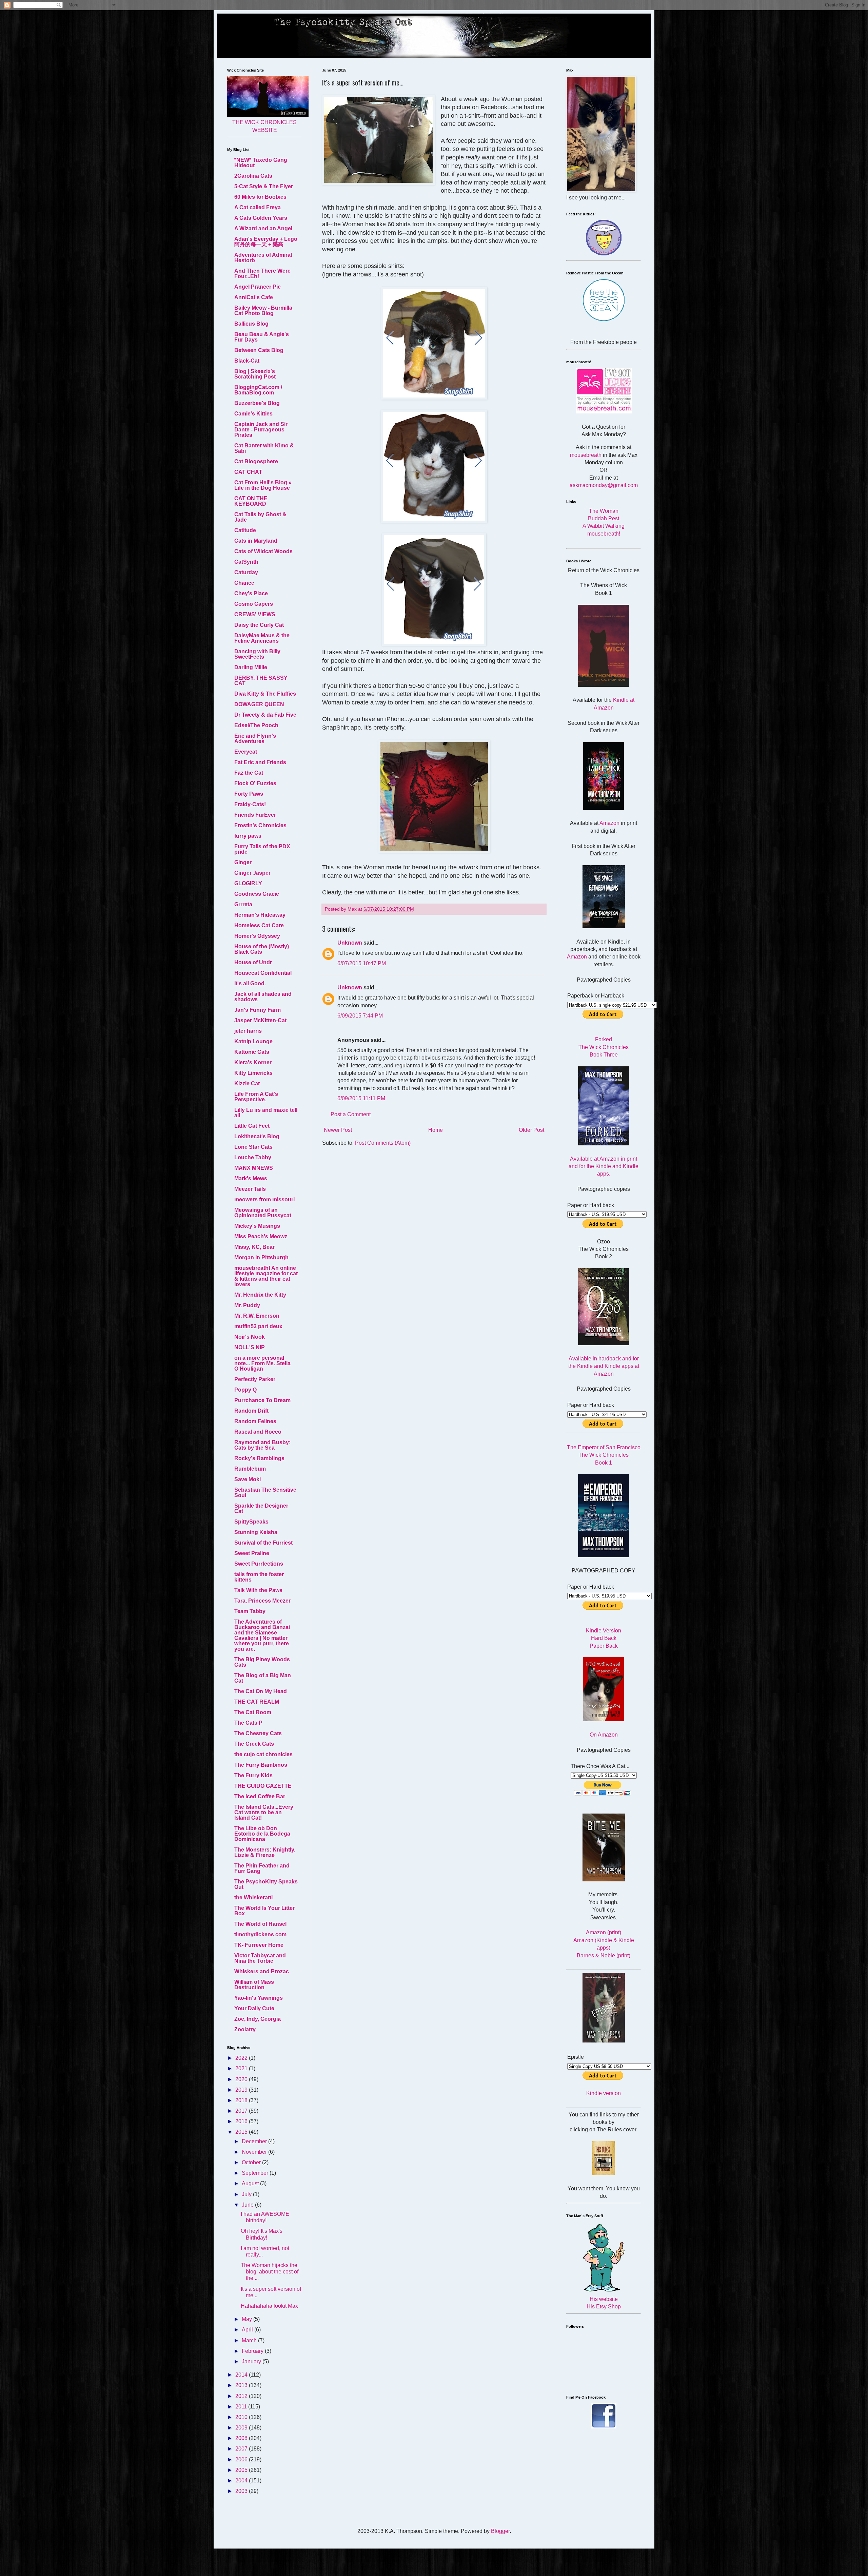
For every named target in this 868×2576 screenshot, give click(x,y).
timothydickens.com (260, 1934)
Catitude (245, 530)
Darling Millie (251, 667)
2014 (242, 2375)
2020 (242, 2079)
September (256, 2173)
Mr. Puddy (247, 1305)
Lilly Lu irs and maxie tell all (266, 1113)
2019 (242, 2090)
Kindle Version (604, 1631)
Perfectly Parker (255, 1379)
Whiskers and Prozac (262, 1971)
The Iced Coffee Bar (260, 1796)
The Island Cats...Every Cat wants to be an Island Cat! (264, 1812)
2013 (242, 2385)
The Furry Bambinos (261, 1765)
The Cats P (248, 1723)
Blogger (500, 2531)
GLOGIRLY (248, 883)
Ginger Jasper (252, 873)
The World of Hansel (260, 1924)
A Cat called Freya (258, 207)
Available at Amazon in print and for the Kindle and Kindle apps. (604, 1166)
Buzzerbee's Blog (257, 403)
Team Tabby (250, 1611)
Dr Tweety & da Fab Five (265, 715)
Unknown (350, 943)
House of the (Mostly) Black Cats (262, 949)
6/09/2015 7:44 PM (360, 1016)
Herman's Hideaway (260, 915)
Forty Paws (249, 794)
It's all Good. (250, 983)
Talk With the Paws (258, 1590)
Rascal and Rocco (258, 1432)
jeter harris (248, 1031)
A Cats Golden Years (261, 218)
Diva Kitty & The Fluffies (265, 694)
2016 (242, 2121)
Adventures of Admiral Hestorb (263, 258)
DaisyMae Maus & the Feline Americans (262, 638)
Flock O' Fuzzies (255, 783)
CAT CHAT (248, 472)
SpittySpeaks (251, 1522)
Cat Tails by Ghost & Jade (260, 517)
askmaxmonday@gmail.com (604, 485)
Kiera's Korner (253, 1062)
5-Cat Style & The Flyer (264, 186)
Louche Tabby (253, 1157)
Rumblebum (250, 1469)
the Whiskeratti (253, 1897)
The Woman (604, 511)
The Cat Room (253, 1712)
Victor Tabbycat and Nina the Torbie (260, 1958)
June (248, 2205)
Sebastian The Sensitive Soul (265, 1493)
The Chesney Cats (258, 1733)
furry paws (248, 836)
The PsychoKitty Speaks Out (266, 1884)
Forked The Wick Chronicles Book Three (604, 1047)
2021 (242, 2068)
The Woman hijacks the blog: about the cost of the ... (270, 2272)
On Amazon (604, 1735)
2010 (242, 2417)
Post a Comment (351, 1114)
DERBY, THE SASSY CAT (261, 681)
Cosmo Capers (254, 604)
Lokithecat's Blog (257, 1136)
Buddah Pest (604, 518)
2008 (242, 2438)
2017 (242, 2111)
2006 (242, 2459)
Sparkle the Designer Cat (261, 1508)
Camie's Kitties (253, 414)
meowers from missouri (264, 1199)
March (250, 2340)
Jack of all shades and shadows (263, 997)
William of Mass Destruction (254, 1985)
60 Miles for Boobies (260, 197)
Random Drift (251, 1411)
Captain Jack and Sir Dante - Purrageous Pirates (261, 430)
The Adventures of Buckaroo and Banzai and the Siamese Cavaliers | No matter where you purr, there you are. (262, 1635)
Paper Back (604, 1646)
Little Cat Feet (252, 1126)
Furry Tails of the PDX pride (262, 849)
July (247, 2194)
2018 (242, 2100)
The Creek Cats (254, 1744)
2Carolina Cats (253, 176)
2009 (242, 2428)
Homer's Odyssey (257, 936)
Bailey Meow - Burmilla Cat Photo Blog (263, 311)
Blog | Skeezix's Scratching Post (255, 374)
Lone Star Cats (253, 1147)
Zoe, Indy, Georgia (258, 2019)
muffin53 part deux (258, 1326)
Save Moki (248, 1479)
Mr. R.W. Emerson (257, 1316)
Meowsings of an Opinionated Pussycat (263, 1213)
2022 (242, 2058)
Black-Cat (247, 361)
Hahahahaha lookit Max (269, 2306)
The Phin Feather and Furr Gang (262, 1868)
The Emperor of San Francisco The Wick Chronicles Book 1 (604, 1455)
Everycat (246, 752)
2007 (242, 2449)
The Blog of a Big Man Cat (263, 1678)
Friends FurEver (255, 815)
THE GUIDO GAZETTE (263, 1786)
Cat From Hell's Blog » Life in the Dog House (263, 485)
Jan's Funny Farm (258, 1010)
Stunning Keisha (256, 1532)
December (255, 2141)
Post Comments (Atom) (383, 1143)
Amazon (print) (604, 1932)
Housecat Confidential (263, 973)
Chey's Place (251, 593)
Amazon (609, 823)
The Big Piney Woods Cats (262, 1662)
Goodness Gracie (257, 894)
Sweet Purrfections (259, 1564)
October (252, 2162)
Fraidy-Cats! (250, 804)
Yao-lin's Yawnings (259, 1998)
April (248, 2330)
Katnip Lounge (253, 1041)
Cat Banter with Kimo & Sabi (264, 448)
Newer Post (338, 1130)
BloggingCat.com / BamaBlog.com (258, 390)
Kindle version (604, 2093)
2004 (242, 2481)
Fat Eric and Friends (260, 762)
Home (436, 1130)
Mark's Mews (251, 1178)
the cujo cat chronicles (263, 1754)
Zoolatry (245, 2029)
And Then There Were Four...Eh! (262, 274)
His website (604, 2299)
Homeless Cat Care (259, 925)
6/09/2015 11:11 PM (361, 1098)
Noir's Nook (250, 1337)
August (251, 2183)
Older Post (531, 1130)
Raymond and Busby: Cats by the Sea (262, 1445)
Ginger (243, 862)
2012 (242, 2396)
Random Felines (255, 1421)
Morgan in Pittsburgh (261, 1257)
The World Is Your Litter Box (264, 1911)
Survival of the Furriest (263, 1543)
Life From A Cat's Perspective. (256, 1097)
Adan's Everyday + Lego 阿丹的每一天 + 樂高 (266, 242)
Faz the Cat (249, 773)
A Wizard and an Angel (263, 228)
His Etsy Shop (604, 2307)
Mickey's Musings (257, 1226)
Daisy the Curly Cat (259, 625)
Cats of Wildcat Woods (263, 551)
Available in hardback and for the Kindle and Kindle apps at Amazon (604, 1366)
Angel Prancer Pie (258, 287)
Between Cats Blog (259, 350)
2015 (242, 2132)
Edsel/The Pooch (256, 725)
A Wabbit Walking (604, 526)
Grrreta (243, 904)
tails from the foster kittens (259, 1577)
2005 (242, 2470)
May (248, 2319)
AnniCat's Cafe (254, 297)
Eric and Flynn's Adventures (255, 739)
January (252, 2361)
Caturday (246, 572)
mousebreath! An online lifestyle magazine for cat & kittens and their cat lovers (266, 1276)
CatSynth (246, 562)
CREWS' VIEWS (255, 614)
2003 (242, 2491)
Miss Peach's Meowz (261, 1236)
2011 (242, 2407)
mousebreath (586, 455)
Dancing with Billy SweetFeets (257, 654)
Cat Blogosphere (256, 461)
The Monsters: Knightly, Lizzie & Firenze (265, 1852)
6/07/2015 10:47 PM (362, 963)
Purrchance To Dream (262, 1400)
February (253, 2351)
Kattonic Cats (252, 1052)
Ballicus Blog (251, 324)
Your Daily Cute (254, 2008)
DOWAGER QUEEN (259, 704)
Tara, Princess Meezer (262, 1601)
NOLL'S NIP (250, 1347)
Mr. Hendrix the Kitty (260, 1295)
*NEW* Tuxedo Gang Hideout (261, 163)
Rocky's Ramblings (259, 1458)
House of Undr (253, 962)
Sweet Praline (252, 1553)
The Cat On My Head (261, 1691)
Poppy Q (245, 1390)
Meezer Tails (250, 1189)
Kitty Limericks (253, 1073)
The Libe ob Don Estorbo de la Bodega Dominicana (262, 1834)
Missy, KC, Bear (254, 1247)
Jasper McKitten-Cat (260, 1020)
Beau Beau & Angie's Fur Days (262, 337)
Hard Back (604, 1638)
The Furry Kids (253, 1775)
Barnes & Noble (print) (604, 1955)
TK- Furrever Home (259, 1945)
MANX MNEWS (254, 1168)
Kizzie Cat (247, 1083)
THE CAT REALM (257, 1702)
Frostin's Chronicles (260, 825)
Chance (244, 583)
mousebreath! (604, 534)
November (255, 2152)
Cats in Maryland (256, 541)
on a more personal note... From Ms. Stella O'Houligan (262, 1363)
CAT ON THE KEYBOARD (251, 501)
